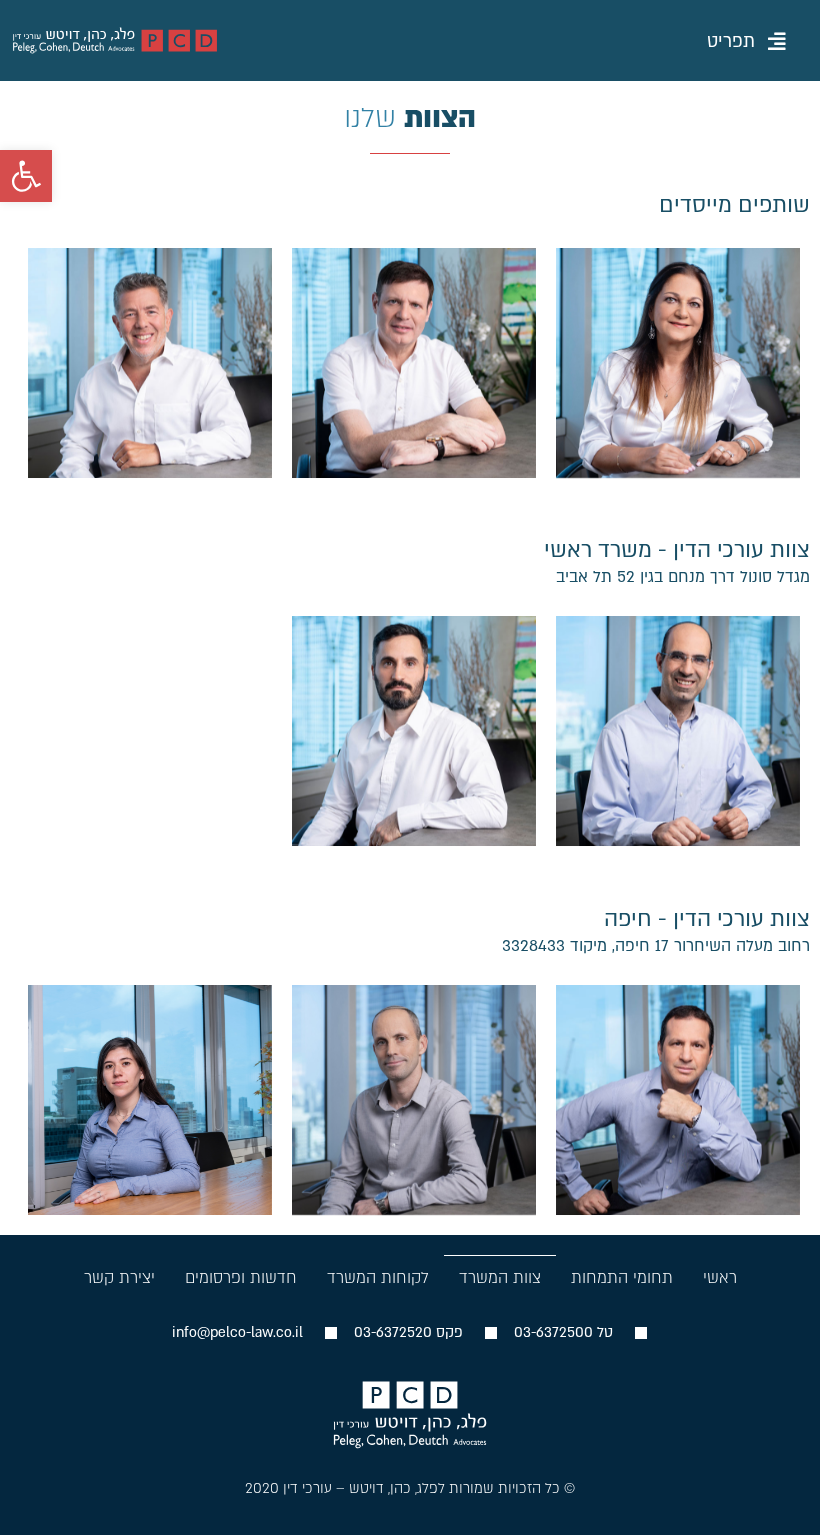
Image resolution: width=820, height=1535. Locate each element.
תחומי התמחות (622, 1278)
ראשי (720, 1278)
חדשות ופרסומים (241, 1278)
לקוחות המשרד (378, 1278)
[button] (746, 43)
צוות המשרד (500, 1278)
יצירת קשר (119, 1278)
